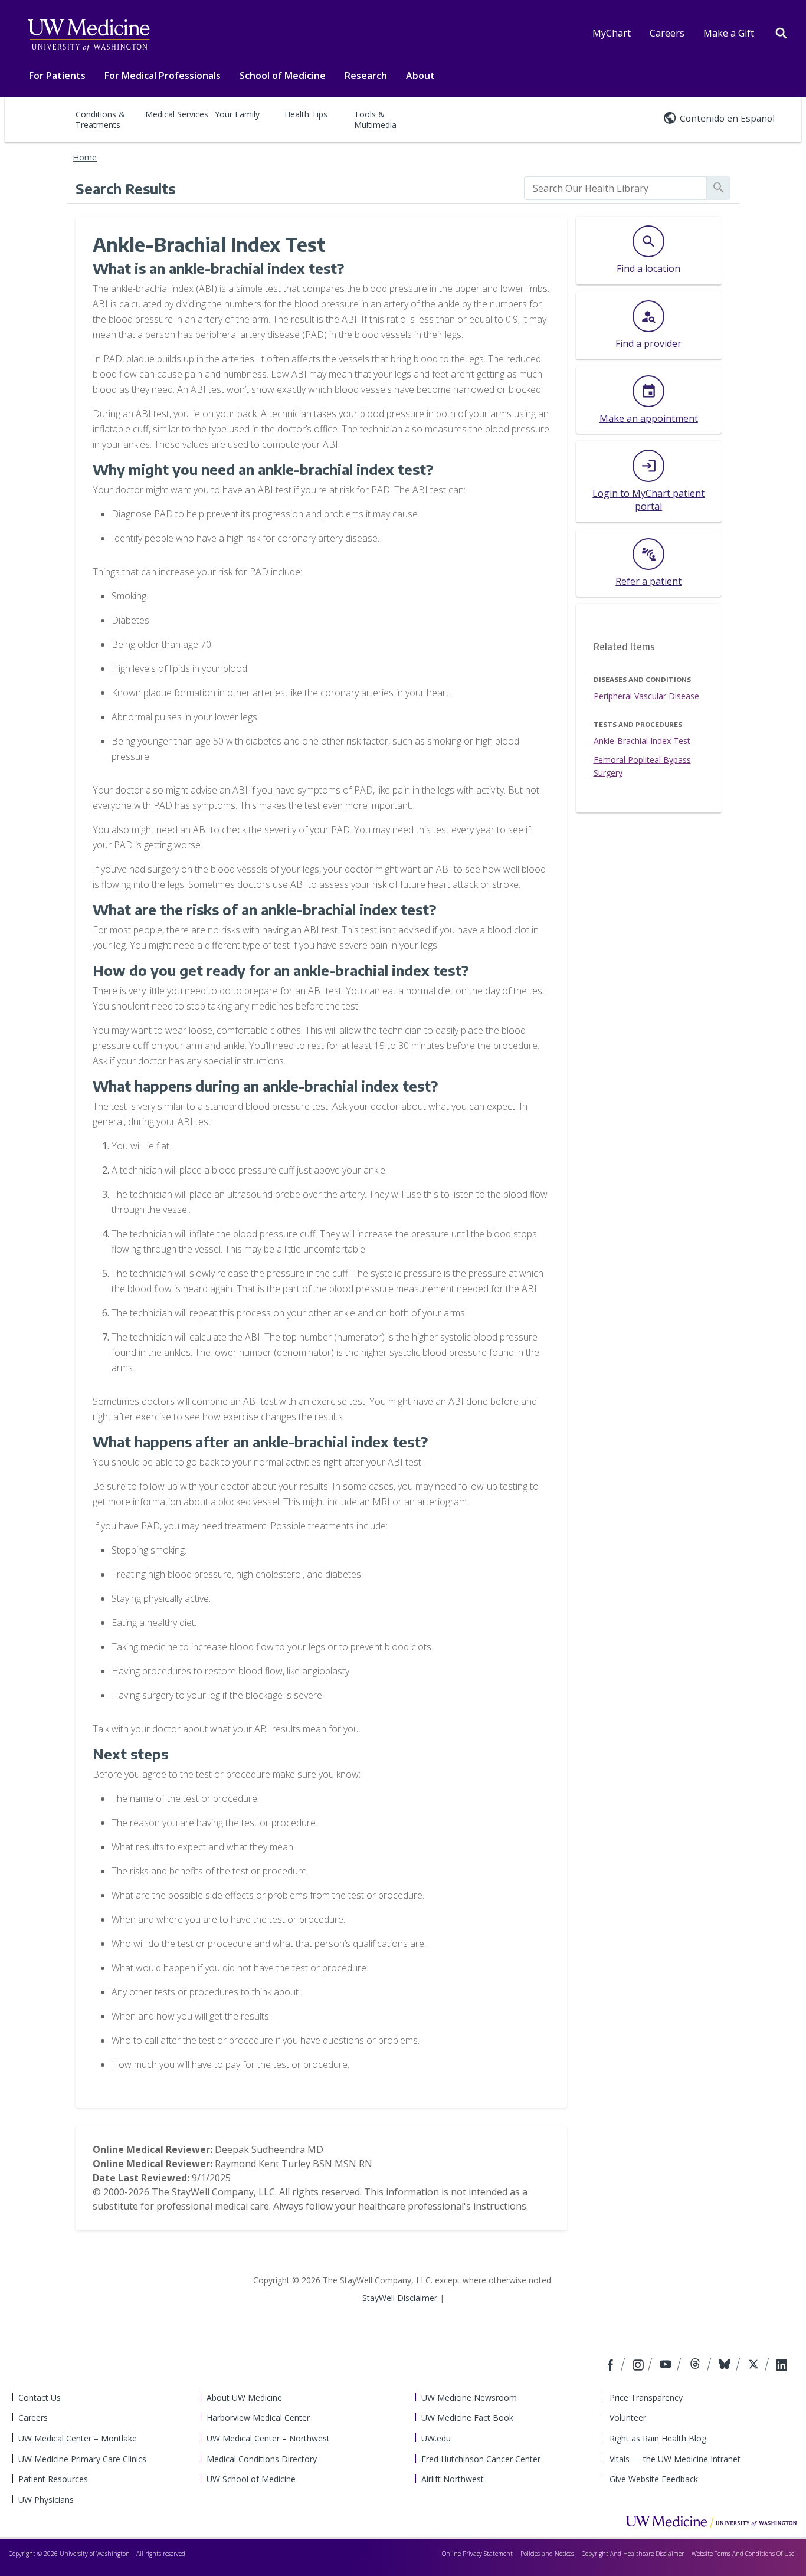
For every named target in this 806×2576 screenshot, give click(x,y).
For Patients (57, 76)
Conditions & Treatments (100, 119)
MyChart (612, 33)
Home (85, 157)
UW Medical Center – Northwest (268, 2438)
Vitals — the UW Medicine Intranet (675, 2459)
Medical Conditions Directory (262, 2459)
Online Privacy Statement (477, 2554)
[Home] (711, 2521)
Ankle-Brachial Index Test (642, 741)
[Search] (781, 32)
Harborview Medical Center (258, 2418)
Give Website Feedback (654, 2479)
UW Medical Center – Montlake (78, 2438)
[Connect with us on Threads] (697, 2366)
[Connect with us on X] (755, 2366)
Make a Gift (729, 33)
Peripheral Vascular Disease (646, 696)
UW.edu (436, 2438)
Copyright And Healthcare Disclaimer (633, 2554)
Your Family (237, 114)
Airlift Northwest (453, 2479)
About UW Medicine (244, 2398)
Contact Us (40, 2398)
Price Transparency (646, 2398)
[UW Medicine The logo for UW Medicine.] (89, 35)
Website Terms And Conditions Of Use (743, 2554)
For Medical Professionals (163, 76)
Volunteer (628, 2418)
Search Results (125, 188)
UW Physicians (46, 2500)
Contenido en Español (727, 118)
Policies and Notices (547, 2554)
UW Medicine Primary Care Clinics (82, 2459)
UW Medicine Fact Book (467, 2418)
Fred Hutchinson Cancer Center (481, 2459)
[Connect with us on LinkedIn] (782, 2366)
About (420, 76)
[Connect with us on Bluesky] (726, 2366)
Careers (667, 33)
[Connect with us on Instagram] (639, 2366)
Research (366, 76)
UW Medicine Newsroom (469, 2398)
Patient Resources (53, 2479)
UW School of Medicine (251, 2479)
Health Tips (306, 114)
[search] (615, 188)
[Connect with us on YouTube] (667, 2366)
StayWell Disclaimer (400, 2298)
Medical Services (177, 114)
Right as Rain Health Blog (658, 2438)
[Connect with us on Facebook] (612, 2366)
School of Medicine (283, 76)
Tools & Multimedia (375, 119)
